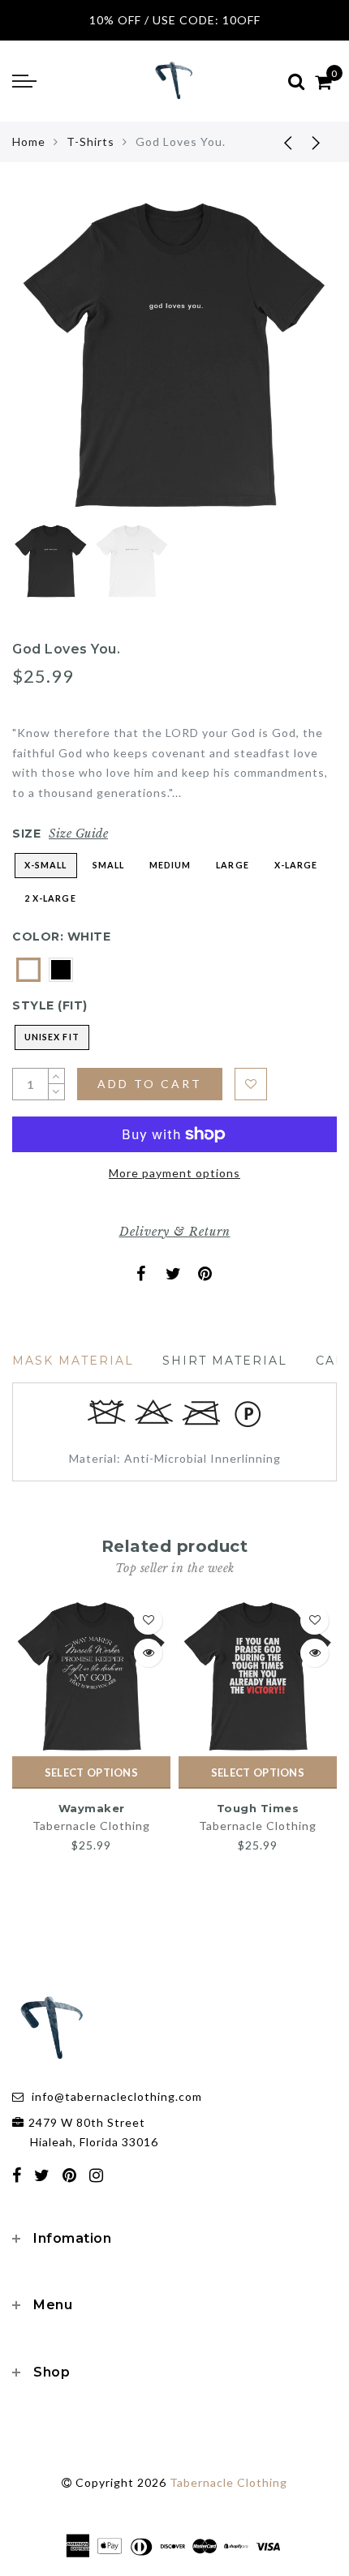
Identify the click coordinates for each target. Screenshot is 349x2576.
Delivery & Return (175, 1232)
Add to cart (150, 1084)
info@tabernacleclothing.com (117, 2096)
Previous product (276, 142)
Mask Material (73, 1361)
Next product (317, 142)
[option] (174, 357)
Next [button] (287, 366)
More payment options (174, 1173)
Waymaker (92, 1808)
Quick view (148, 1653)
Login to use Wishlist (251, 1084)
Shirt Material (225, 1361)
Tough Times (258, 1808)
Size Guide (78, 834)
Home (29, 141)
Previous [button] (42, 366)
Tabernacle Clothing (91, 1826)
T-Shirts (90, 141)
